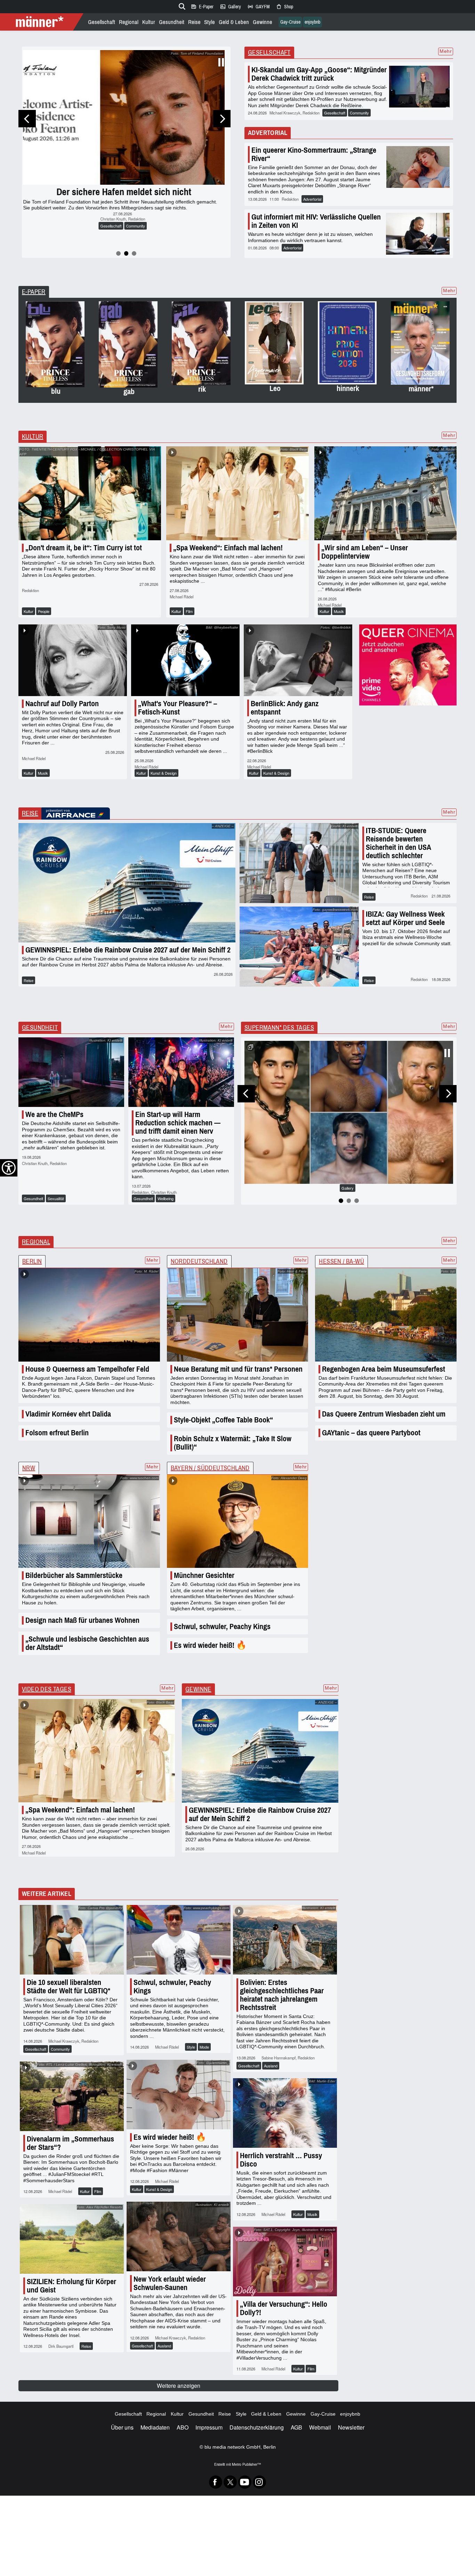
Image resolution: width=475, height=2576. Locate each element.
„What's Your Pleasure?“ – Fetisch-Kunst (178, 708)
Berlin (32, 1261)
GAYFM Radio (258, 7)
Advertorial (312, 199)
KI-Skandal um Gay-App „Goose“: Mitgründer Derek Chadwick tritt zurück (319, 74)
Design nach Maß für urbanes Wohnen (82, 1620)
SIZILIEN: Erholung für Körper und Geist (71, 2286)
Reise (194, 22)
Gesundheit (172, 22)
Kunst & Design (164, 773)
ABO (183, 2427)
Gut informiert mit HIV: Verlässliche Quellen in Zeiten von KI (316, 221)
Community (138, 241)
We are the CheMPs (54, 1114)
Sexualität (56, 1198)
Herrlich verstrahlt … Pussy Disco (281, 2160)
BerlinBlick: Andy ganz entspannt (285, 708)
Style (210, 22)
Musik (339, 611)
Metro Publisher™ (246, 2464)
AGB (296, 2427)
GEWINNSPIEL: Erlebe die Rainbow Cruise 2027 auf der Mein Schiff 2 (128, 950)
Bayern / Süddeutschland (210, 1468)
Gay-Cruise (290, 22)
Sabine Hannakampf (279, 2058)
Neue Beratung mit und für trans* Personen (238, 1369)
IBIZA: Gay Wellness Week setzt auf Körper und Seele (405, 918)
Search (181, 5)
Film (189, 611)
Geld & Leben (234, 22)
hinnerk (348, 388)
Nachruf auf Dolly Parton (62, 704)
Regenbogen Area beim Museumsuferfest (384, 1369)
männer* (421, 389)
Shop (284, 7)
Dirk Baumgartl (61, 2346)
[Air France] (76, 814)
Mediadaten (155, 2427)
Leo (275, 388)
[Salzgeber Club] (408, 665)
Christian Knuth (35, 1163)
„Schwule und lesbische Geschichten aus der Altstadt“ (87, 1643)
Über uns (122, 2427)
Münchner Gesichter (204, 1575)
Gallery (230, 7)
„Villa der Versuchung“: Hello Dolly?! (284, 2308)
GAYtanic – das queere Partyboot (371, 1433)
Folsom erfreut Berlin (57, 1433)
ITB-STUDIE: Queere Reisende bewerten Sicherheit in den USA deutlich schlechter (398, 843)
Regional (129, 22)
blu (56, 391)
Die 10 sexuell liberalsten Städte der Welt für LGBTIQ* (69, 1987)
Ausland (271, 2066)
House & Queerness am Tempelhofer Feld (87, 1369)
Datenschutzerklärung (257, 2427)
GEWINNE (198, 1689)
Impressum (209, 2427)
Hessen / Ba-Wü (341, 1261)
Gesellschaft (102, 22)
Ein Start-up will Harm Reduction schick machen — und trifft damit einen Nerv (178, 1123)
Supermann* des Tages (279, 1028)
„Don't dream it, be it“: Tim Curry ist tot (84, 548)
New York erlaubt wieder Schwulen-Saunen (170, 2283)
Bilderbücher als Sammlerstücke (74, 1575)
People (44, 611)
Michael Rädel (182, 597)
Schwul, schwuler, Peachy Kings (222, 1626)
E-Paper (202, 7)
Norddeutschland (199, 1261)
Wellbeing (166, 1198)
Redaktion (141, 234)
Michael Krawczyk (115, 234)
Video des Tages (47, 1689)
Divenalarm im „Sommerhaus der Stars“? (70, 2143)
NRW (29, 1468)
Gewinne (263, 22)
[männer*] (43, 22)
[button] (27, 119)
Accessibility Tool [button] (9, 1168)
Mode (204, 2047)
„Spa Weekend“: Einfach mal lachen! (228, 548)
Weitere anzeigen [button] (179, 2386)
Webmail (320, 2427)
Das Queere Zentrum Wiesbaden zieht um (384, 1414)
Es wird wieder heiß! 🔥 (210, 1645)
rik (202, 389)
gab (129, 392)
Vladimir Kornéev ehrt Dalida (68, 1414)
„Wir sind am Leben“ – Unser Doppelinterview (365, 552)
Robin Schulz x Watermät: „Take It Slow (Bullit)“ (233, 1443)
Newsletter (351, 2427)
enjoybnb (312, 22)
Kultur (149, 22)
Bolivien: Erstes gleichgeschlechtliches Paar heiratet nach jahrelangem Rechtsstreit (282, 1995)
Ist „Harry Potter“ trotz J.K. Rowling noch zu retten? (126, 201)
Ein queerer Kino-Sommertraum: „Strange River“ (314, 154)
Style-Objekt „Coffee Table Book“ (223, 1420)
